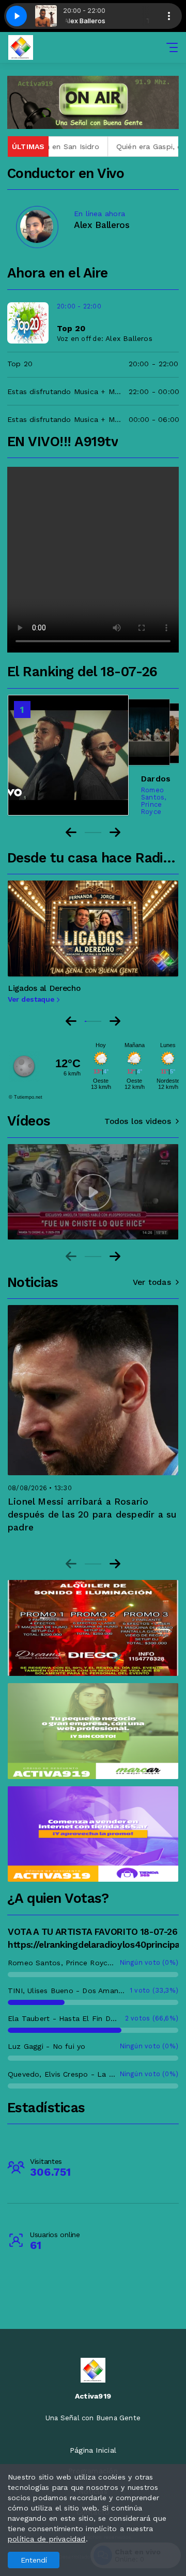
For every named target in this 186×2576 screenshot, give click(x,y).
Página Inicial (93, 2450)
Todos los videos (137, 1121)
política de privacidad (47, 2539)
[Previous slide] (71, 1021)
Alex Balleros (129, 338)
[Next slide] (115, 1021)
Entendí (34, 2560)
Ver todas (152, 1282)
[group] (93, 1192)
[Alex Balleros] (37, 226)
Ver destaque (32, 999)
